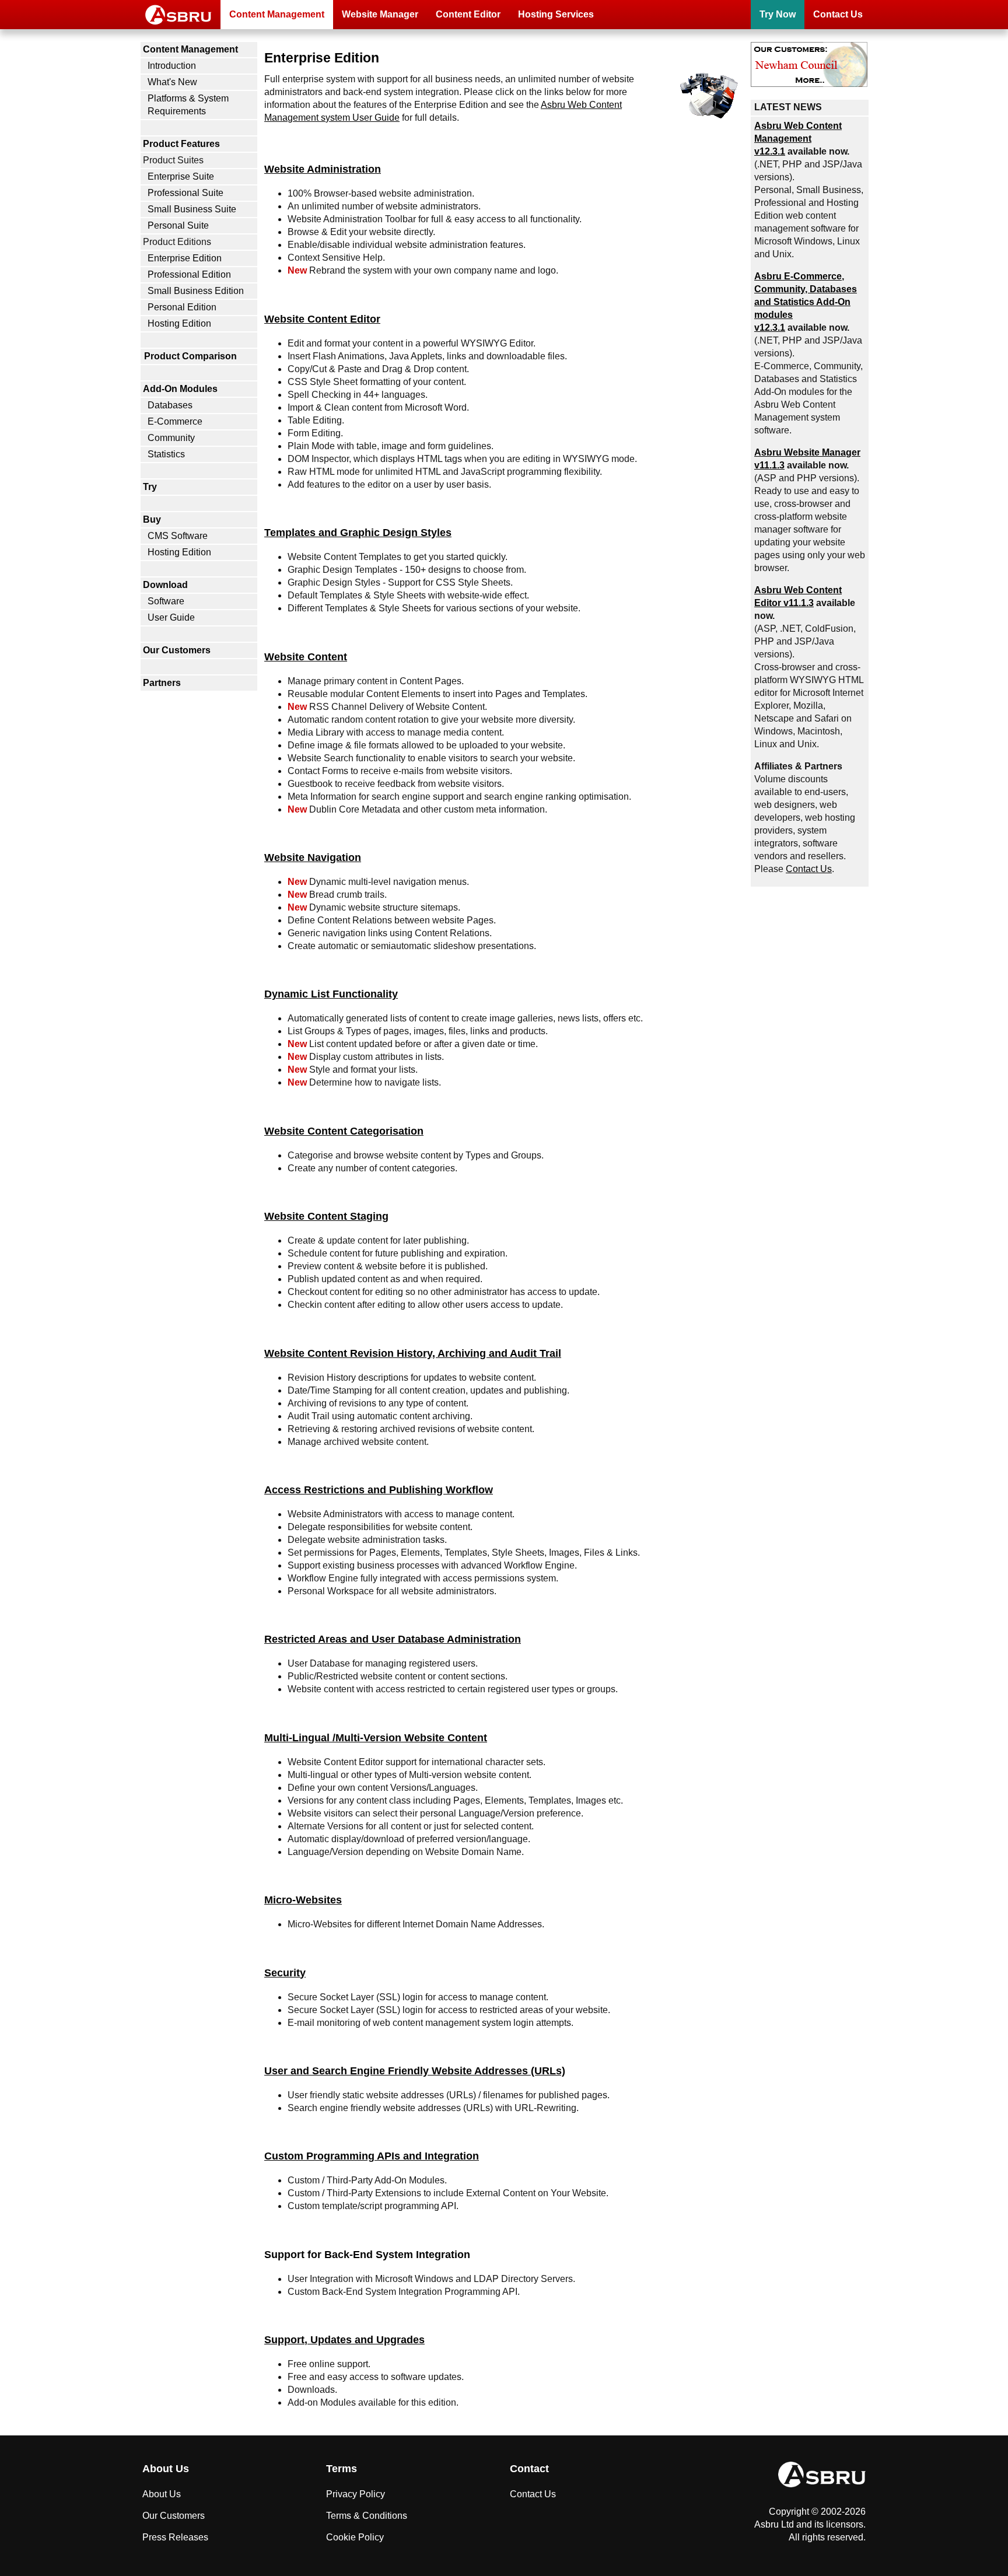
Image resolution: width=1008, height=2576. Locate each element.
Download (165, 585)
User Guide (171, 617)
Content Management (277, 14)
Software (166, 601)
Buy (152, 519)
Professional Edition (189, 274)
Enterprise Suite (181, 176)
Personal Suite (178, 225)
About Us (162, 2494)
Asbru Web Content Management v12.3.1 (798, 139)
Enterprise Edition (185, 258)
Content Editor (468, 14)
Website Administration (323, 169)
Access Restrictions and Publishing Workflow (379, 1490)
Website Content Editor (322, 319)
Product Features (181, 144)
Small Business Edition (196, 291)
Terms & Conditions (367, 2516)
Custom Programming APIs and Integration (372, 2156)
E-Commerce (175, 421)
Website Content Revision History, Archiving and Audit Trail (413, 1353)
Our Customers (177, 650)
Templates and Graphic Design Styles (358, 532)
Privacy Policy (356, 2494)
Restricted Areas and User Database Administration (393, 1639)
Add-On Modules (180, 389)
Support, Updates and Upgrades (344, 2339)
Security (285, 1973)
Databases (170, 405)
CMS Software (178, 536)
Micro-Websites (303, 1900)
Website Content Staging (326, 1216)
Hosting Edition (179, 323)
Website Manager (380, 14)
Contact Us (838, 14)
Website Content (306, 657)
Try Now (778, 14)
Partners (162, 683)
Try (150, 487)
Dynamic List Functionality (331, 994)
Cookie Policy (355, 2537)
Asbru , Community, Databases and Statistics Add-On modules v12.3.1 (806, 302)
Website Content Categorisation (344, 1131)
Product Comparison (190, 356)
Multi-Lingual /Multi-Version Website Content (376, 1737)
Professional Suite (185, 193)
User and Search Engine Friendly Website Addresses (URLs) (415, 2071)
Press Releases (175, 2537)
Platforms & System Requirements (188, 105)
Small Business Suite (192, 209)
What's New (172, 82)
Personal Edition (182, 307)
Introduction (172, 66)
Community (171, 438)
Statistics (166, 454)
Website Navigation (313, 857)
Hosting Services (556, 14)
